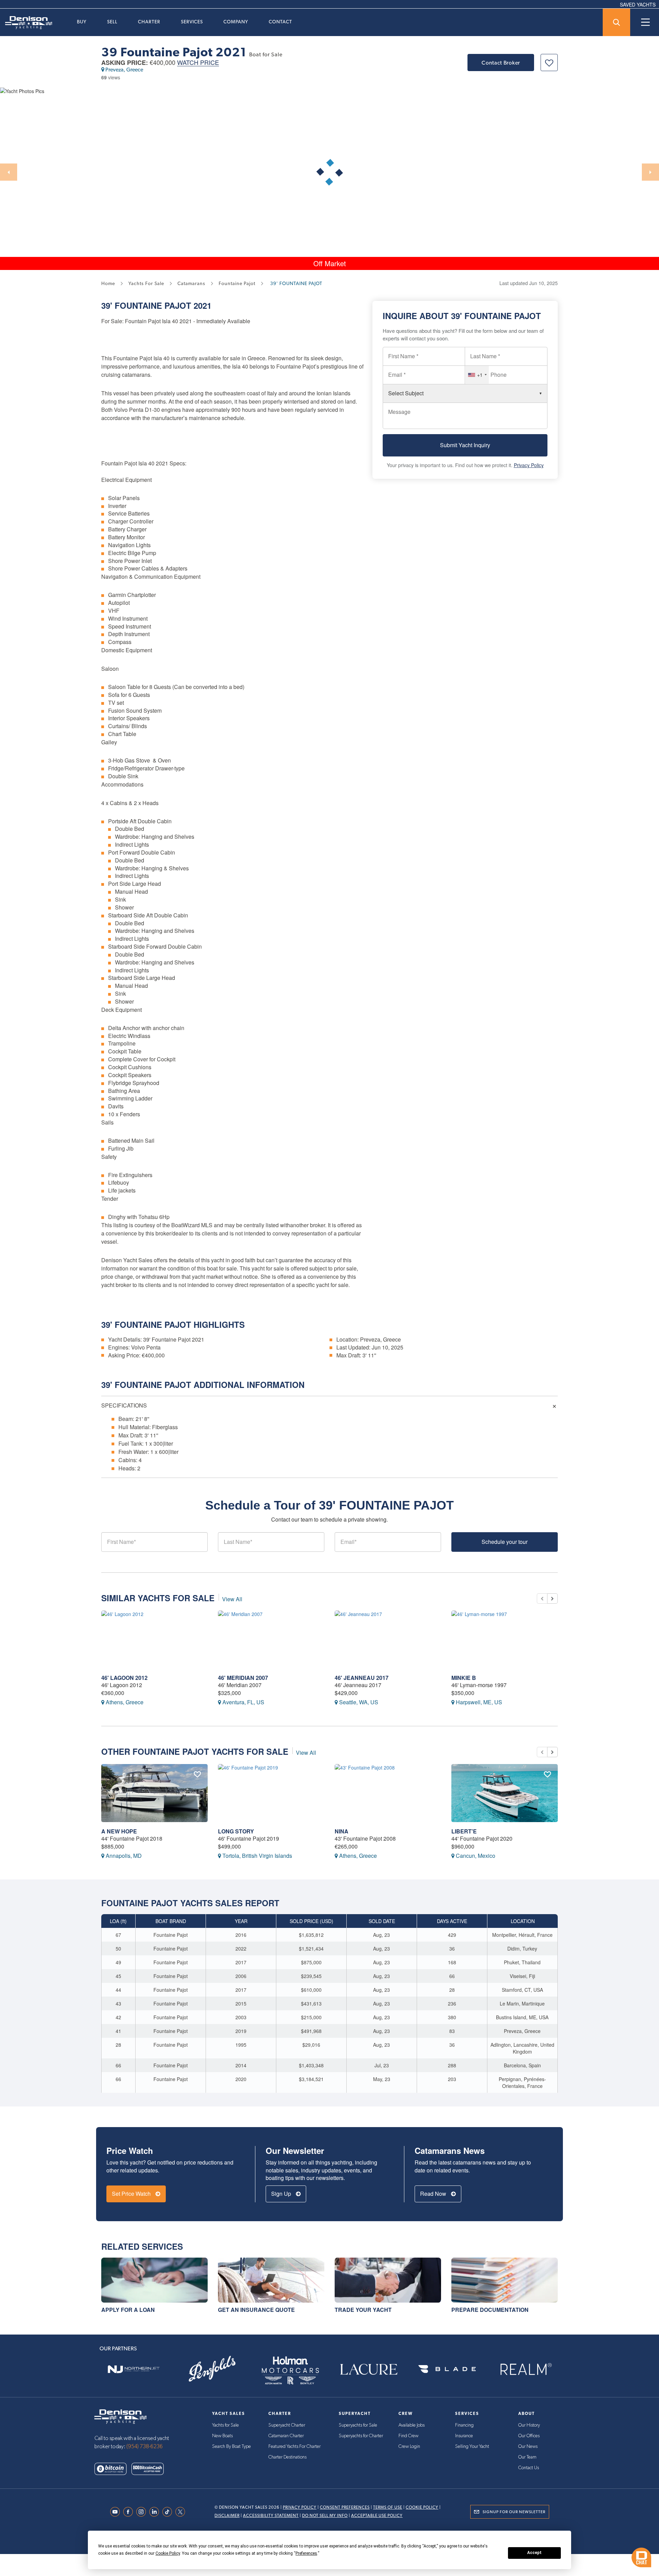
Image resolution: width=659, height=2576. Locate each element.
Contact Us (529, 2468)
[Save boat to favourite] (549, 63)
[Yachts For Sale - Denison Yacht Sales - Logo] (26, 23)
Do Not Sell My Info (325, 2516)
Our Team (527, 2457)
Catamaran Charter (286, 2436)
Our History (529, 2425)
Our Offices (529, 2436)
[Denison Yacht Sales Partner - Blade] (447, 2369)
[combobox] (477, 375)
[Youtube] (117, 2512)
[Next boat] (552, 1598)
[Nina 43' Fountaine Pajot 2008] (388, 1793)
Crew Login (409, 2447)
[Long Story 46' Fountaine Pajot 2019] (271, 1793)
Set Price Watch (132, 2194)
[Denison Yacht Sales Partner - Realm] (525, 2369)
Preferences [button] (306, 2553)
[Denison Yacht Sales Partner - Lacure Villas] (369, 2369)
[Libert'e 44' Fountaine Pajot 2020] (505, 1793)
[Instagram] (143, 2512)
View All (232, 1599)
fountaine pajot (237, 283)
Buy (82, 22)
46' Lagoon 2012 (124, 1678)
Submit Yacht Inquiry (465, 445)
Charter (149, 22)
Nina (342, 1831)
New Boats (222, 2436)
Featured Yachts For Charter (294, 2447)
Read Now (434, 2194)
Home (108, 283)
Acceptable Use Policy (377, 2516)
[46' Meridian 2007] (271, 1640)
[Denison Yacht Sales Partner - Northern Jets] (134, 2369)
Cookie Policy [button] (168, 2553)
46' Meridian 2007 (243, 1678)
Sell (112, 22)
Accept (534, 2553)
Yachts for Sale (226, 2425)
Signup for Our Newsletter (514, 2512)
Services (192, 22)
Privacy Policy (529, 465)
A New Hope (119, 1831)
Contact (280, 22)
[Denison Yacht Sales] (120, 2416)
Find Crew (408, 2436)
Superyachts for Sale (358, 2425)
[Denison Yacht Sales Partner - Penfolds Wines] (212, 2369)
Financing (464, 2425)
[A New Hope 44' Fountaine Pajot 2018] (154, 1793)
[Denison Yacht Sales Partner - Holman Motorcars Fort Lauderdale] (290, 2369)
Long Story (236, 1831)
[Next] (650, 172)
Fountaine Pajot (153, 305)
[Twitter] (182, 2512)
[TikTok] (169, 2512)
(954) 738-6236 (144, 2447)
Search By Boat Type (232, 2447)
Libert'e (464, 1831)
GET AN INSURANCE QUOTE (256, 2310)
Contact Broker (501, 63)
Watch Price (198, 63)
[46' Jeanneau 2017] (388, 1640)
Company (236, 22)
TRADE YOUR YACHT (363, 2310)
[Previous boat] (542, 1598)
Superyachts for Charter (361, 2436)
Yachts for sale (146, 283)
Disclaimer (227, 2516)
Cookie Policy (422, 2507)
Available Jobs (412, 2425)
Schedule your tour (505, 1542)
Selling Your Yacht (472, 2447)
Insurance (464, 2436)
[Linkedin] (156, 2512)
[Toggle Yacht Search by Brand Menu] (616, 22)
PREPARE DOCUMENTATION (490, 2310)
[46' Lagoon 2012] (154, 1640)
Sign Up (282, 2194)
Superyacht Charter (287, 2425)
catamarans (191, 283)
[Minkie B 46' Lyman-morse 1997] (505, 1640)
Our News (528, 2447)
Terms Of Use (388, 2507)
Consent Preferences (345, 2507)
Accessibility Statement (271, 2516)
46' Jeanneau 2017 (362, 1678)
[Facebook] (130, 2512)
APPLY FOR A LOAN (128, 2310)
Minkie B (464, 1678)
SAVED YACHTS (638, 4)
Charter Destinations (287, 2457)
